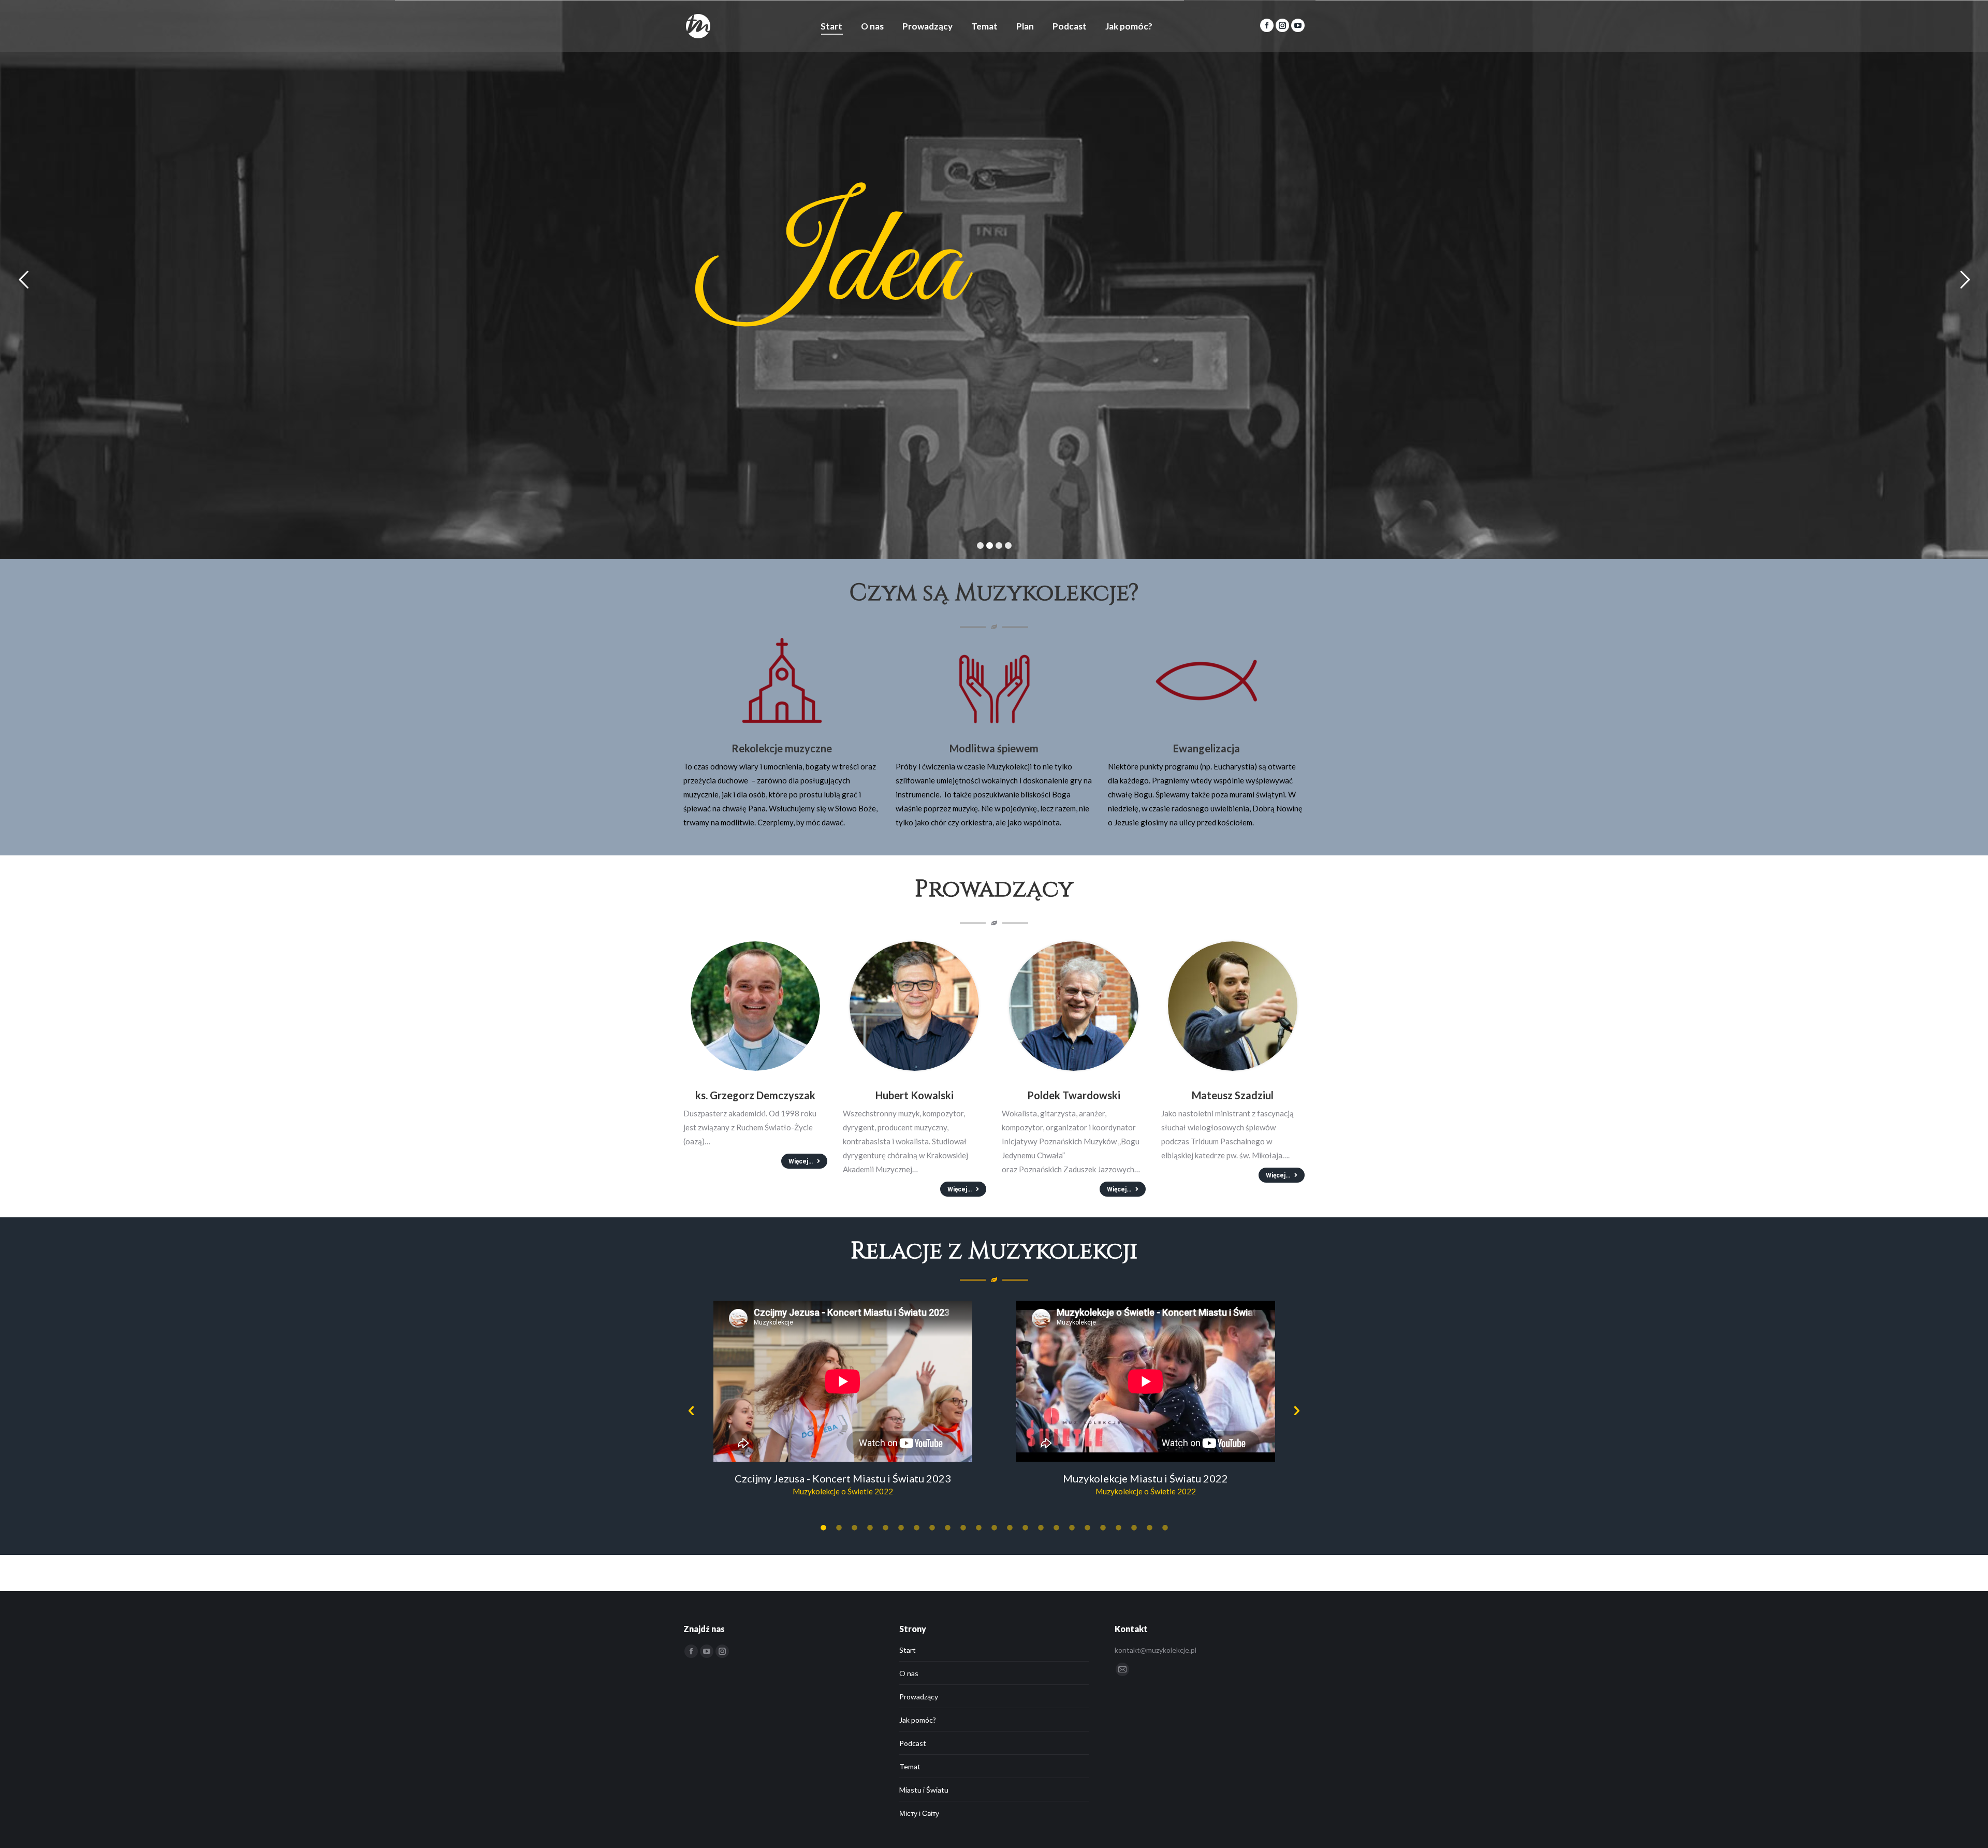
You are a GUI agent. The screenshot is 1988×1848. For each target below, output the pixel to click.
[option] (843, 1402)
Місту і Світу (919, 1813)
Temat (910, 1766)
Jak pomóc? (918, 1720)
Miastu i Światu (924, 1790)
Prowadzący (919, 1697)
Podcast (913, 1743)
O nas (909, 1673)
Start (908, 1650)
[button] (691, 1411)
